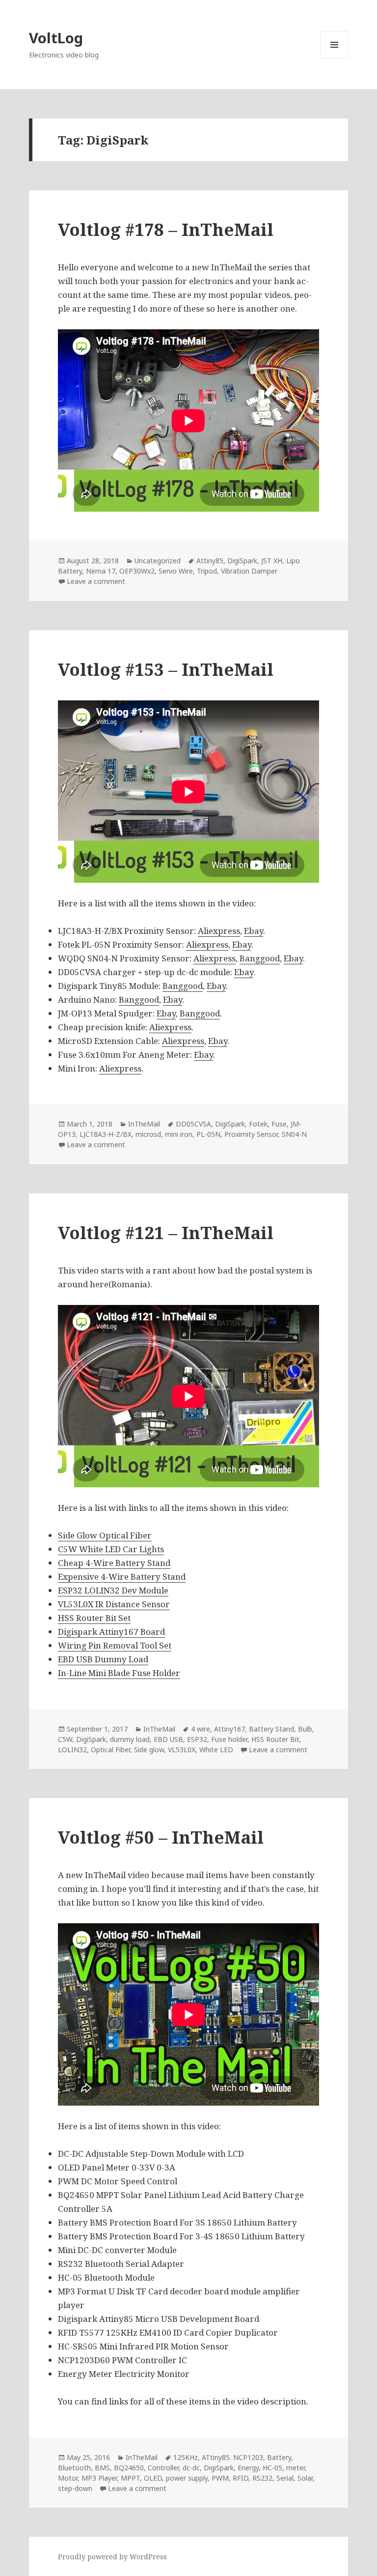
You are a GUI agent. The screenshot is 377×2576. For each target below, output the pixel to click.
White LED (216, 1750)
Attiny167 (229, 1729)
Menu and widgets (335, 58)
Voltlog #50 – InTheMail (161, 1837)
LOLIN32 (72, 1750)
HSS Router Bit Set (94, 1618)
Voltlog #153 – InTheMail (166, 669)
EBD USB (168, 1739)
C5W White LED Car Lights (111, 1549)
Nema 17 (101, 571)
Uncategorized (158, 561)
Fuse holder (229, 1739)
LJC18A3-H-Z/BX (106, 1134)
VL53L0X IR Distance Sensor (114, 1604)
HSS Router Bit (275, 1739)
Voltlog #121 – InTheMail (166, 1232)
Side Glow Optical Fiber (105, 1535)
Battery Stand (271, 1729)
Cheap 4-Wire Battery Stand (114, 1563)
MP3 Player (99, 2478)
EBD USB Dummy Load (103, 1659)
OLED (153, 2478)
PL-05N (208, 1134)
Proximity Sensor (251, 1134)
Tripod (207, 571)
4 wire (201, 1729)
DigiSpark (242, 561)
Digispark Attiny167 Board (111, 1632)
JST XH (272, 561)
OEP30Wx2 (137, 571)
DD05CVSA (193, 1124)
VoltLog (56, 38)
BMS (102, 2468)
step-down (75, 2488)
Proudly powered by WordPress (112, 2557)
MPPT (130, 2478)
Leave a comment (96, 581)
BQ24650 (129, 2468)
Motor (68, 2478)
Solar (305, 2478)
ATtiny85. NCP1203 (232, 2457)
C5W (65, 1739)
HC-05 (272, 2468)
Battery (279, 2457)
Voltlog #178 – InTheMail (166, 229)
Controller (163, 2468)
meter (296, 2468)
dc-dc (191, 2468)
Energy (248, 2468)
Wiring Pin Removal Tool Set (115, 1645)
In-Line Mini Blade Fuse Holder (119, 1673)
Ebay (254, 931)
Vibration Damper (249, 571)
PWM (220, 2478)
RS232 (262, 2478)
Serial (285, 2478)
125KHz (186, 2457)
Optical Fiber (110, 1750)
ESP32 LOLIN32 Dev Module (113, 1590)
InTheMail (144, 1124)
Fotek (258, 1124)
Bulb (305, 1729)
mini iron (179, 1134)
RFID (241, 2478)
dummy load (130, 1739)
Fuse (279, 1124)
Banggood (260, 958)
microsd (148, 1134)
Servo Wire (176, 571)
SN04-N (294, 1134)
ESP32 (197, 1739)
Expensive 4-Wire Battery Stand (122, 1577)
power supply (187, 2478)
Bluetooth (74, 2468)
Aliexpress (219, 931)
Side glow (149, 1750)
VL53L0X (182, 1750)
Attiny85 (210, 561)
